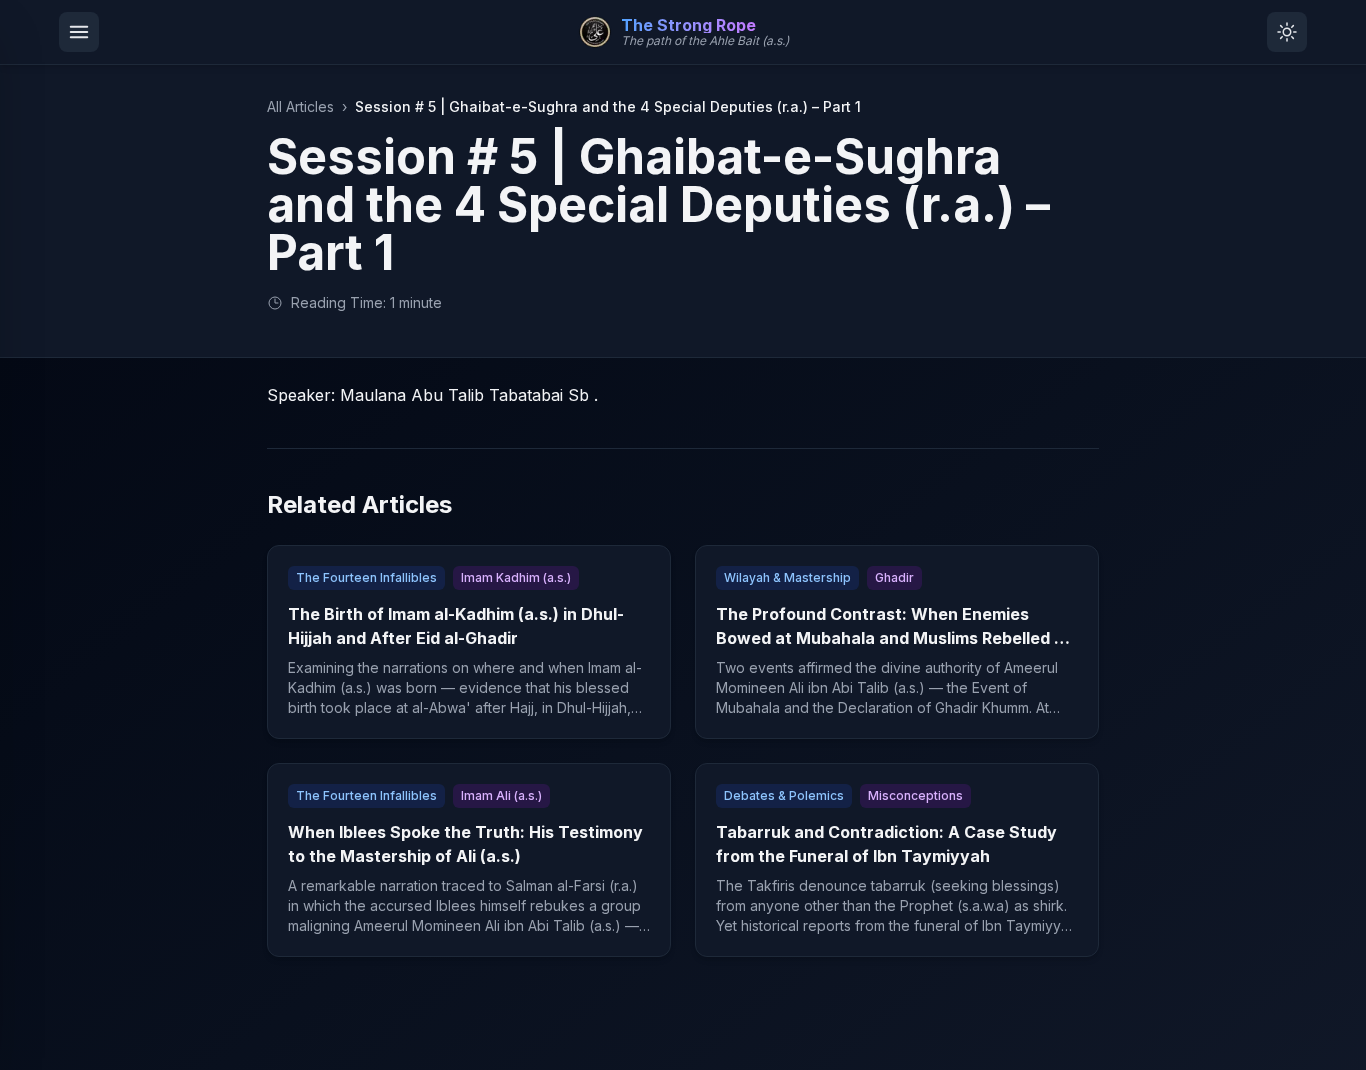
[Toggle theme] (1287, 32)
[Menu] (79, 32)
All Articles (300, 106)
